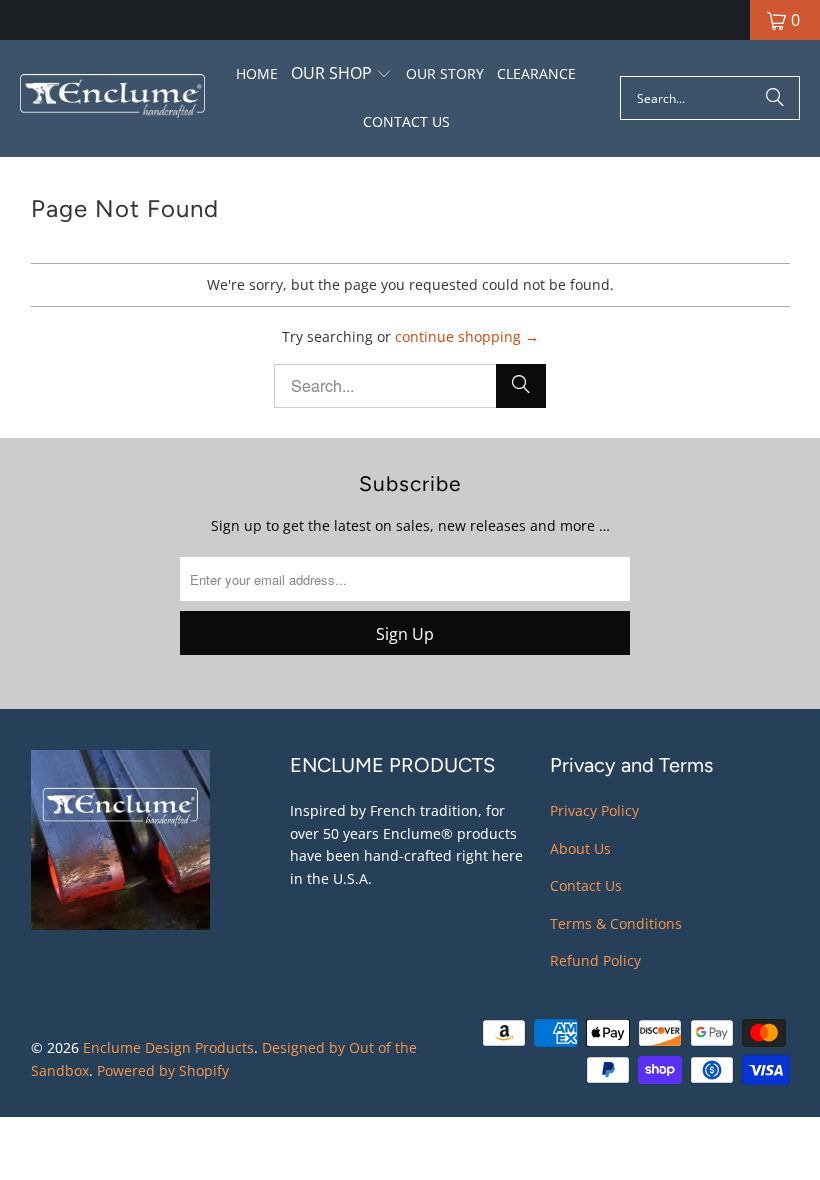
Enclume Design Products (168, 1047)
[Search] (775, 98)
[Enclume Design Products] (112, 98)
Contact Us (586, 885)
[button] (341, 74)
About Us (580, 848)
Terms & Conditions (616, 923)
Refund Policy (595, 960)
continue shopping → (467, 336)
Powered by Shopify (163, 1070)
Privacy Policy (594, 810)
